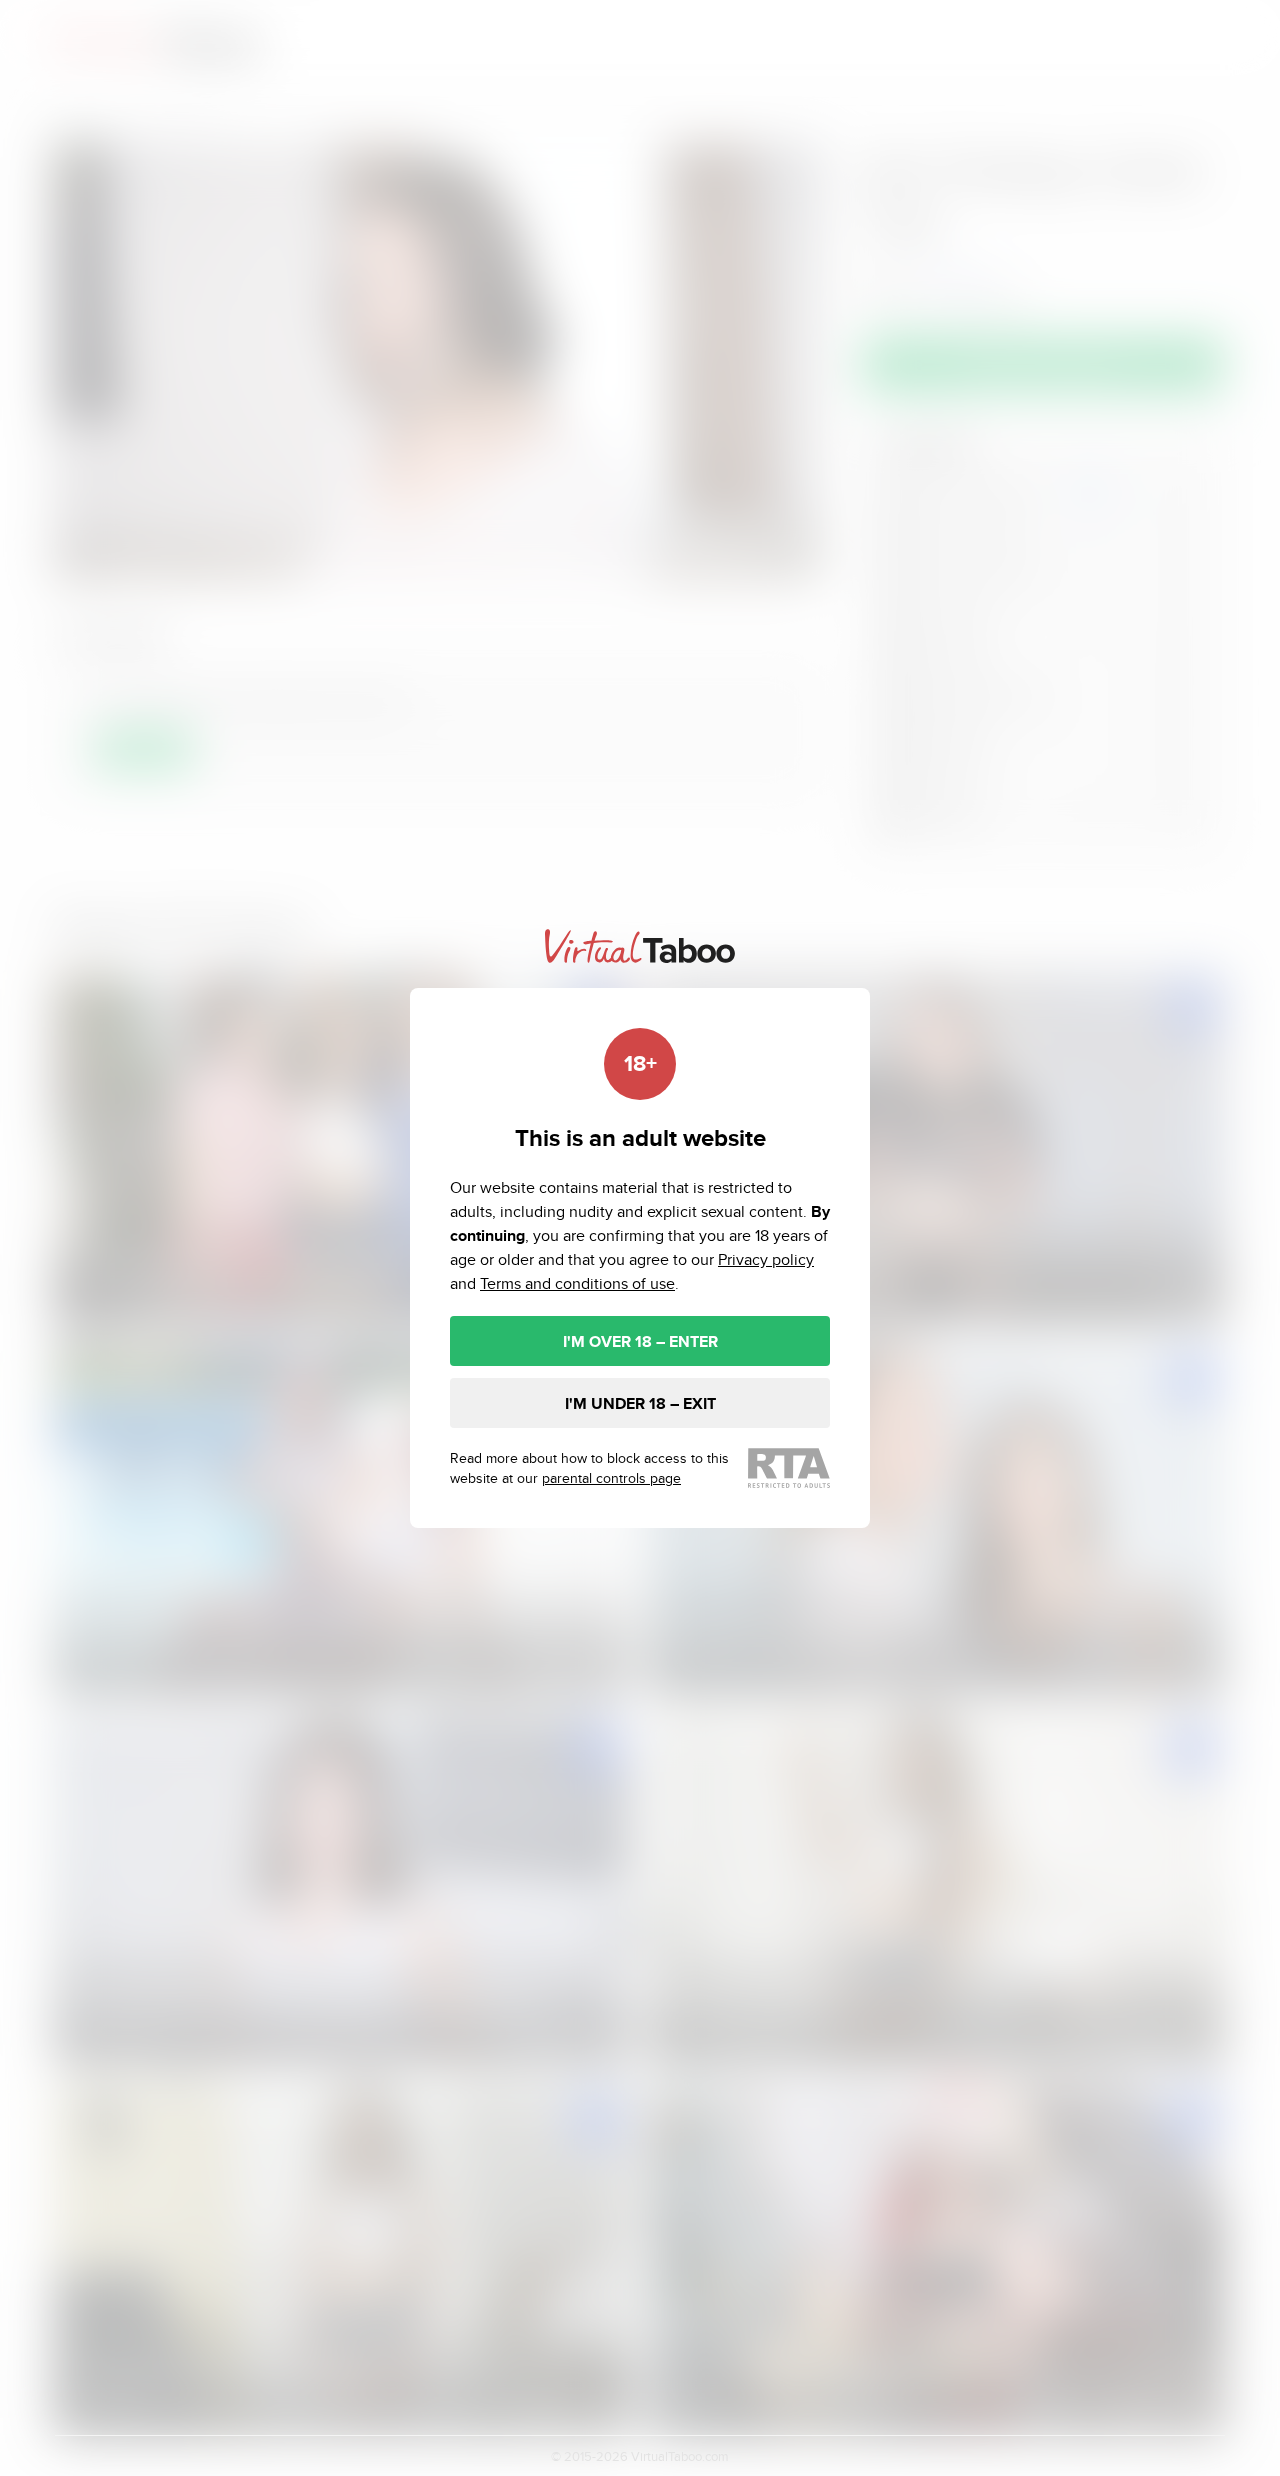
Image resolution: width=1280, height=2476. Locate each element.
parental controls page (611, 1478)
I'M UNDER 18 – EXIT (640, 1403)
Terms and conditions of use (577, 1283)
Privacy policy (766, 1259)
